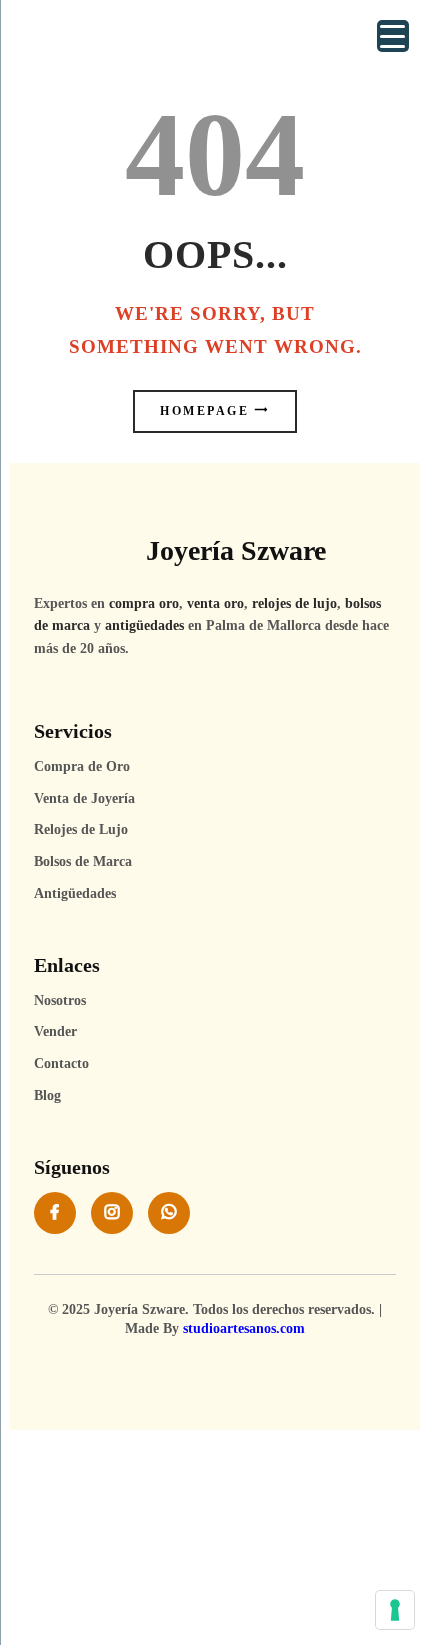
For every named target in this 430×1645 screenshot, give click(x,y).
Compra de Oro (82, 766)
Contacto (61, 1063)
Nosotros (60, 1000)
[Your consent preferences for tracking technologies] (395, 1610)
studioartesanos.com (244, 1328)
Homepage (204, 412)
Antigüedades (75, 893)
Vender (55, 1031)
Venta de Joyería (84, 798)
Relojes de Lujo (81, 829)
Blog (47, 1095)
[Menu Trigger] (393, 36)
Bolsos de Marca (83, 861)
